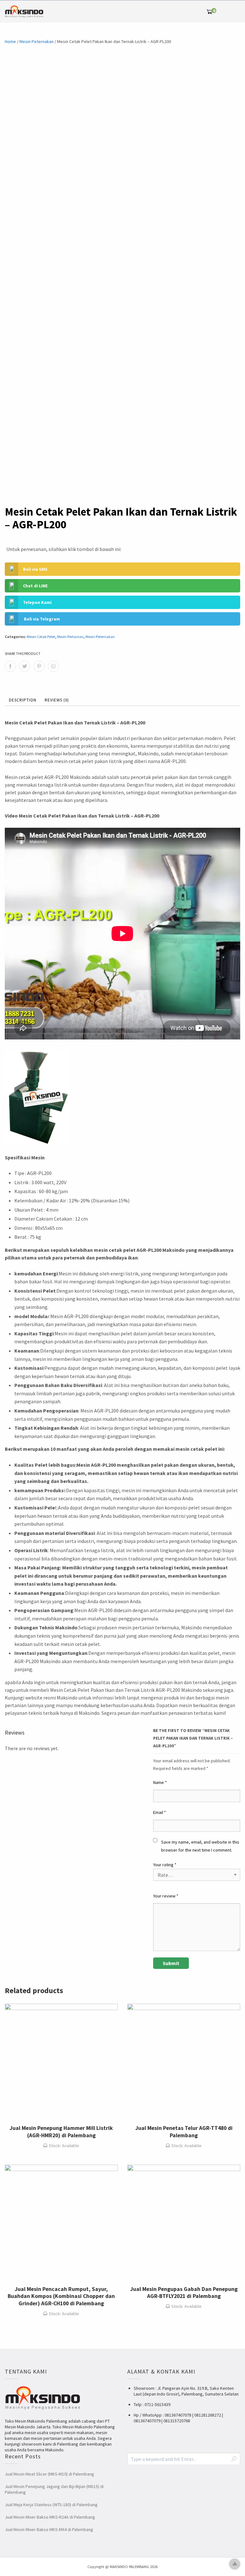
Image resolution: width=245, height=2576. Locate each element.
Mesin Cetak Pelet (41, 637)
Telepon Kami (37, 602)
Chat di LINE (35, 586)
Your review (166, 1896)
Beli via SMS (35, 569)
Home (10, 41)
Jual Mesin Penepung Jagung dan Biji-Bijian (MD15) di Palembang (54, 2489)
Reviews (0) (57, 700)
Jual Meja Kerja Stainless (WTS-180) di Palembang (51, 2505)
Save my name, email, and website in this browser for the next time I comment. (200, 1846)
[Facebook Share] (10, 666)
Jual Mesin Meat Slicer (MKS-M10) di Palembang (49, 2474)
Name (160, 1782)
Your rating (165, 1865)
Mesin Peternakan (37, 41)
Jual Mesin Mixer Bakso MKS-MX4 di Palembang (49, 2529)
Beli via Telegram (42, 619)
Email (160, 1812)
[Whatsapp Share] (53, 666)
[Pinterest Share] (39, 666)
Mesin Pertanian (70, 637)
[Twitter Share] (25, 666)
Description (23, 700)
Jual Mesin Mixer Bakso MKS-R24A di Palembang (50, 2517)
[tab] (23, 701)
